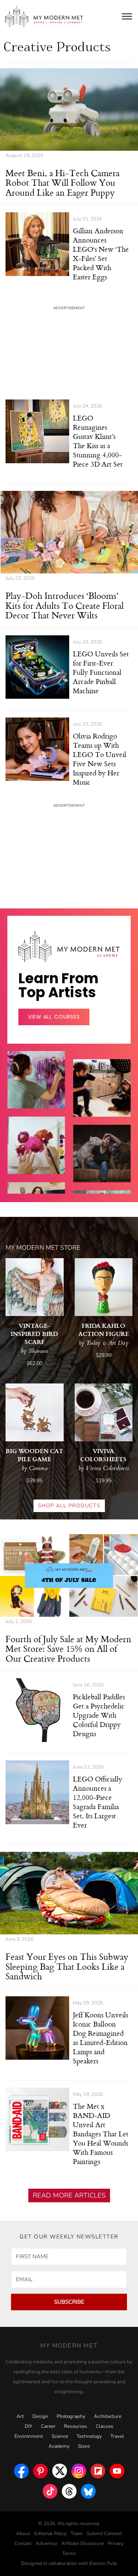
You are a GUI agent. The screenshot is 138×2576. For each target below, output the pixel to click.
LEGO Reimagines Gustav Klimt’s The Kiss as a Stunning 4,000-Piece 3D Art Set (98, 441)
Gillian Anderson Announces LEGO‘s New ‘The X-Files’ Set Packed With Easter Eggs (101, 254)
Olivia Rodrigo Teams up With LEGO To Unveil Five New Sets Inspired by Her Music (100, 759)
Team (77, 2534)
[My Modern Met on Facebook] (21, 2469)
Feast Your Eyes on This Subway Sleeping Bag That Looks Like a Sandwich (67, 1966)
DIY (29, 2426)
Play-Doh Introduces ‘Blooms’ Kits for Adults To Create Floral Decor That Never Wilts (65, 605)
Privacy (116, 2544)
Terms (69, 2554)
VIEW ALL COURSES (54, 1017)
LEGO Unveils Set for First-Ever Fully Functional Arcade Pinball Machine (101, 672)
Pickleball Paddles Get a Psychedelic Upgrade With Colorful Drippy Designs (99, 1715)
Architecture (108, 2416)
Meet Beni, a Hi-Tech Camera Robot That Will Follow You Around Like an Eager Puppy (63, 183)
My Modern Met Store (43, 1248)
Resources (76, 2426)
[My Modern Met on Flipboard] (98, 2469)
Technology (89, 2436)
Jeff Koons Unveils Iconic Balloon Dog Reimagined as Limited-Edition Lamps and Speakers (100, 2038)
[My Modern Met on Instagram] (79, 2469)
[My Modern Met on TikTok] (50, 2489)
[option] (36, 1156)
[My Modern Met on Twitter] (60, 2469)
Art (20, 2416)
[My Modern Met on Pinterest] (40, 2469)
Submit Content (105, 2534)
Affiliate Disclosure (83, 2544)
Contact (23, 2544)
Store (84, 2446)
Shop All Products (69, 1506)
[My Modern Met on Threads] (69, 2489)
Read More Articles (69, 2195)
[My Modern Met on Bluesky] (88, 2489)
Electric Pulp (103, 2563)
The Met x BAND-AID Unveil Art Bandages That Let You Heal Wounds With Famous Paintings (101, 2134)
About (23, 2534)
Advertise (47, 2544)
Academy (59, 2446)
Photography (71, 2416)
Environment (29, 2436)
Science (60, 2436)
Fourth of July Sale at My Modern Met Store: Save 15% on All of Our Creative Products (68, 1649)
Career (48, 2426)
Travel (117, 2436)
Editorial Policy (50, 2534)
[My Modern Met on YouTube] (117, 2469)
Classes (105, 2426)
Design (40, 2416)
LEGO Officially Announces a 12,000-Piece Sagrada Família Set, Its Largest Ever (98, 1802)
